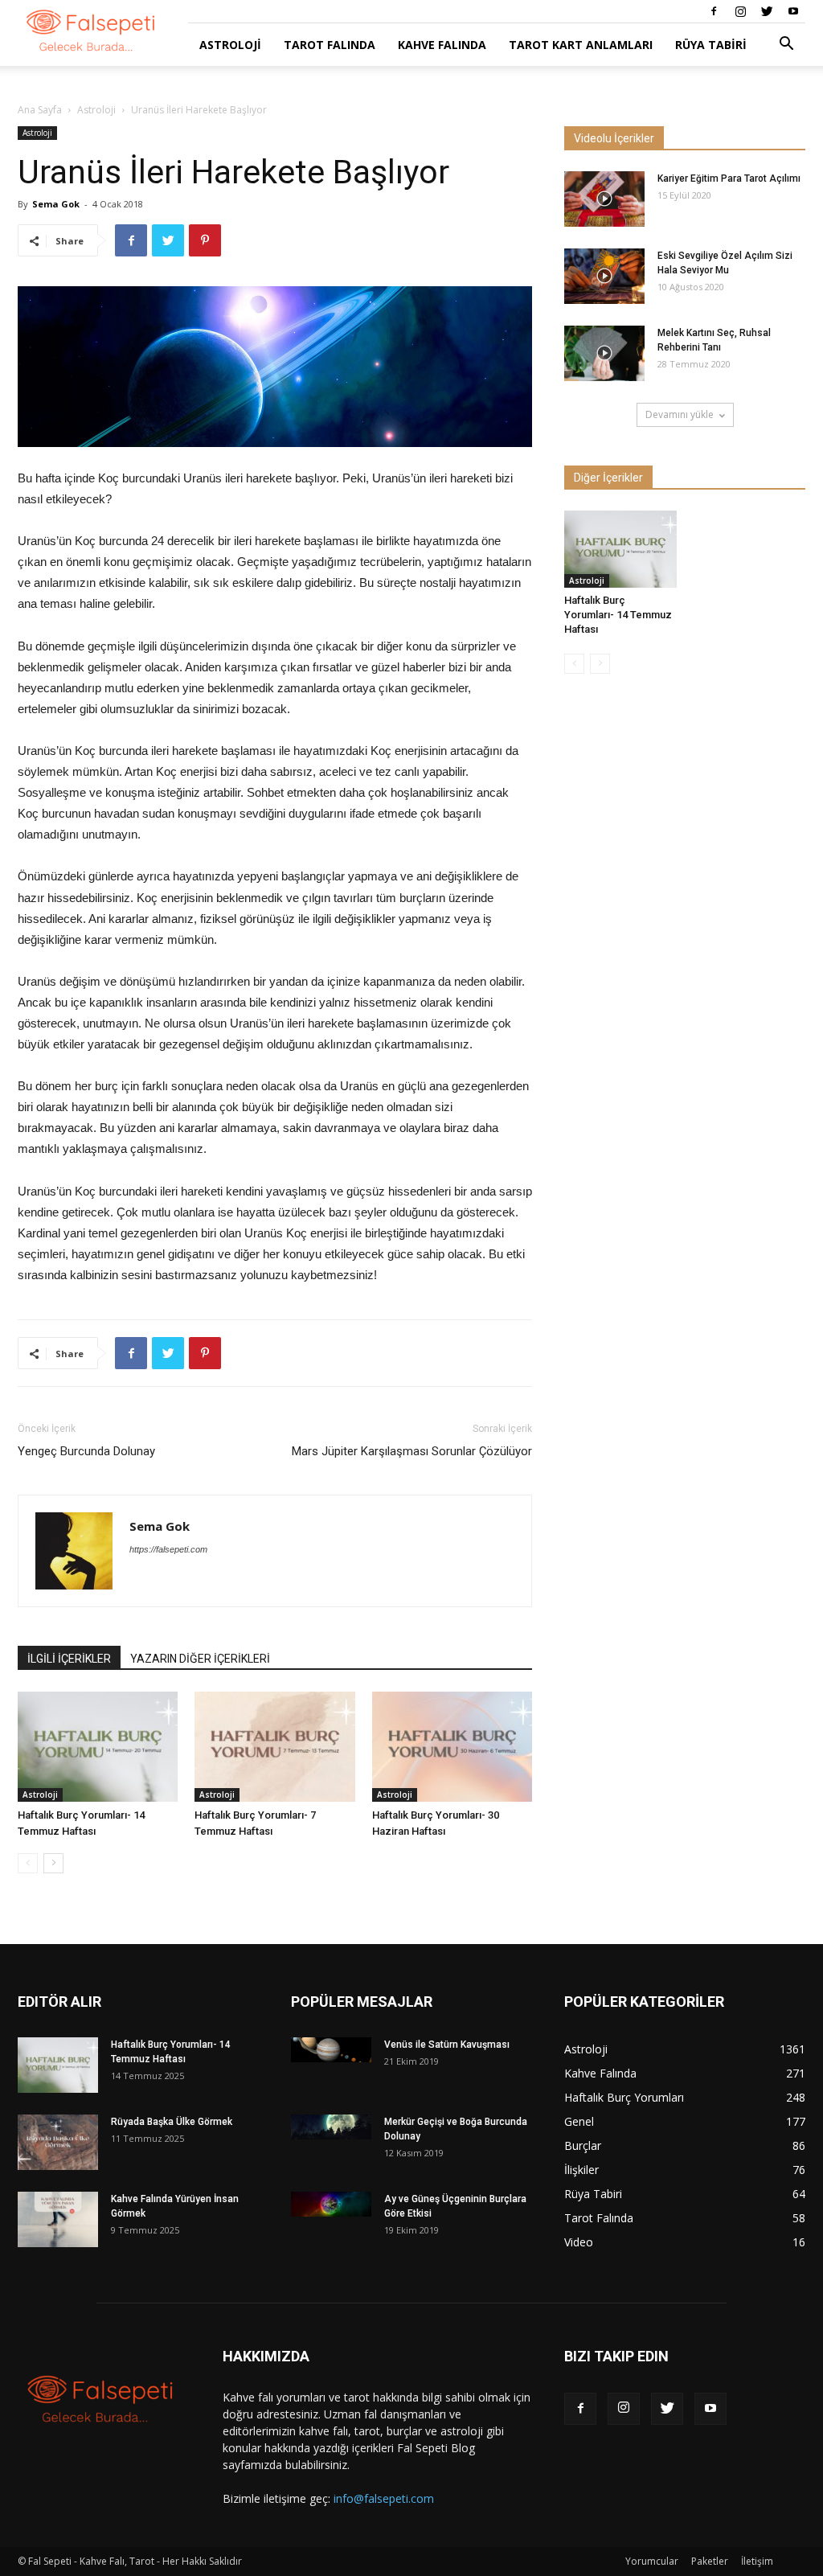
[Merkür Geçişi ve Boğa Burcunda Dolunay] (331, 2127)
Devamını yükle (680, 414)
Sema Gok (56, 204)
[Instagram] (740, 11)
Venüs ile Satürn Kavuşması (447, 2045)
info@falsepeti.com (384, 2498)
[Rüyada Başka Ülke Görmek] (58, 2142)
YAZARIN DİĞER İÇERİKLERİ (200, 1659)
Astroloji (230, 45)
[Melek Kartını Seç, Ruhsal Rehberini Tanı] (604, 353)
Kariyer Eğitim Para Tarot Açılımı (729, 178)
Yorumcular (652, 2561)
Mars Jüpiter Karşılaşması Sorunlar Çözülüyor (412, 1451)
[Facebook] (714, 11)
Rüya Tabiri (711, 45)
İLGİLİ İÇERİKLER (69, 1659)
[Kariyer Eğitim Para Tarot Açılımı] (604, 199)
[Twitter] (767, 11)
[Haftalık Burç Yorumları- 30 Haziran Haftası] (452, 1747)
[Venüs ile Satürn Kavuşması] (331, 2050)
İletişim (757, 2561)
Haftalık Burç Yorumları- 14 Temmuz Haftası (618, 615)
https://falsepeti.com (168, 1549)
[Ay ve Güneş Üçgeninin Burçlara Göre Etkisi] (331, 2204)
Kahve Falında (442, 45)
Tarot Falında (330, 45)
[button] (786, 45)
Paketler (710, 2561)
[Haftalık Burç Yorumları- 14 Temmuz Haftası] (98, 1747)
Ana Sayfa (40, 110)
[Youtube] (793, 11)
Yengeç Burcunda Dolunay (86, 1451)
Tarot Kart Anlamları (581, 45)
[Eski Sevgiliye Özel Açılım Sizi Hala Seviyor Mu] (604, 276)
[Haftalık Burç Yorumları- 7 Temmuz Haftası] (274, 1747)
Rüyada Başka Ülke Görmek (172, 2122)
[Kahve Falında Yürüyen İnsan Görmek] (58, 2219)
